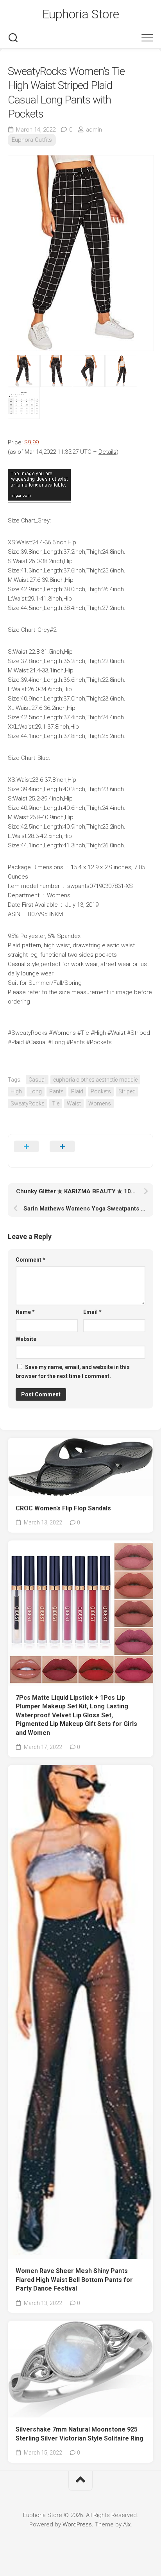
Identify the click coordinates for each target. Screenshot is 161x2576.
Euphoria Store (81, 14)
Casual (37, 1080)
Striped (127, 1091)
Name (25, 1312)
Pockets (101, 1091)
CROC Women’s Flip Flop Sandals (63, 1508)
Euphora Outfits (32, 140)
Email (92, 1312)
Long (36, 1091)
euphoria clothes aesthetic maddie (95, 1080)
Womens (100, 1103)
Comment (30, 1260)
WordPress (77, 2524)
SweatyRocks (28, 1103)
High (16, 1091)
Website (26, 1339)
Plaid (77, 1091)
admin (94, 130)
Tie (56, 1103)
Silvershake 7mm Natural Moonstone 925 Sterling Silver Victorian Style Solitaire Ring (80, 2434)
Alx (127, 2524)
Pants (56, 1091)
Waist (74, 1103)
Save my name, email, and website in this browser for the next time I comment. (73, 1372)
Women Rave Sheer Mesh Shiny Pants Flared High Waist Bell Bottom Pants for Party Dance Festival (74, 2280)
